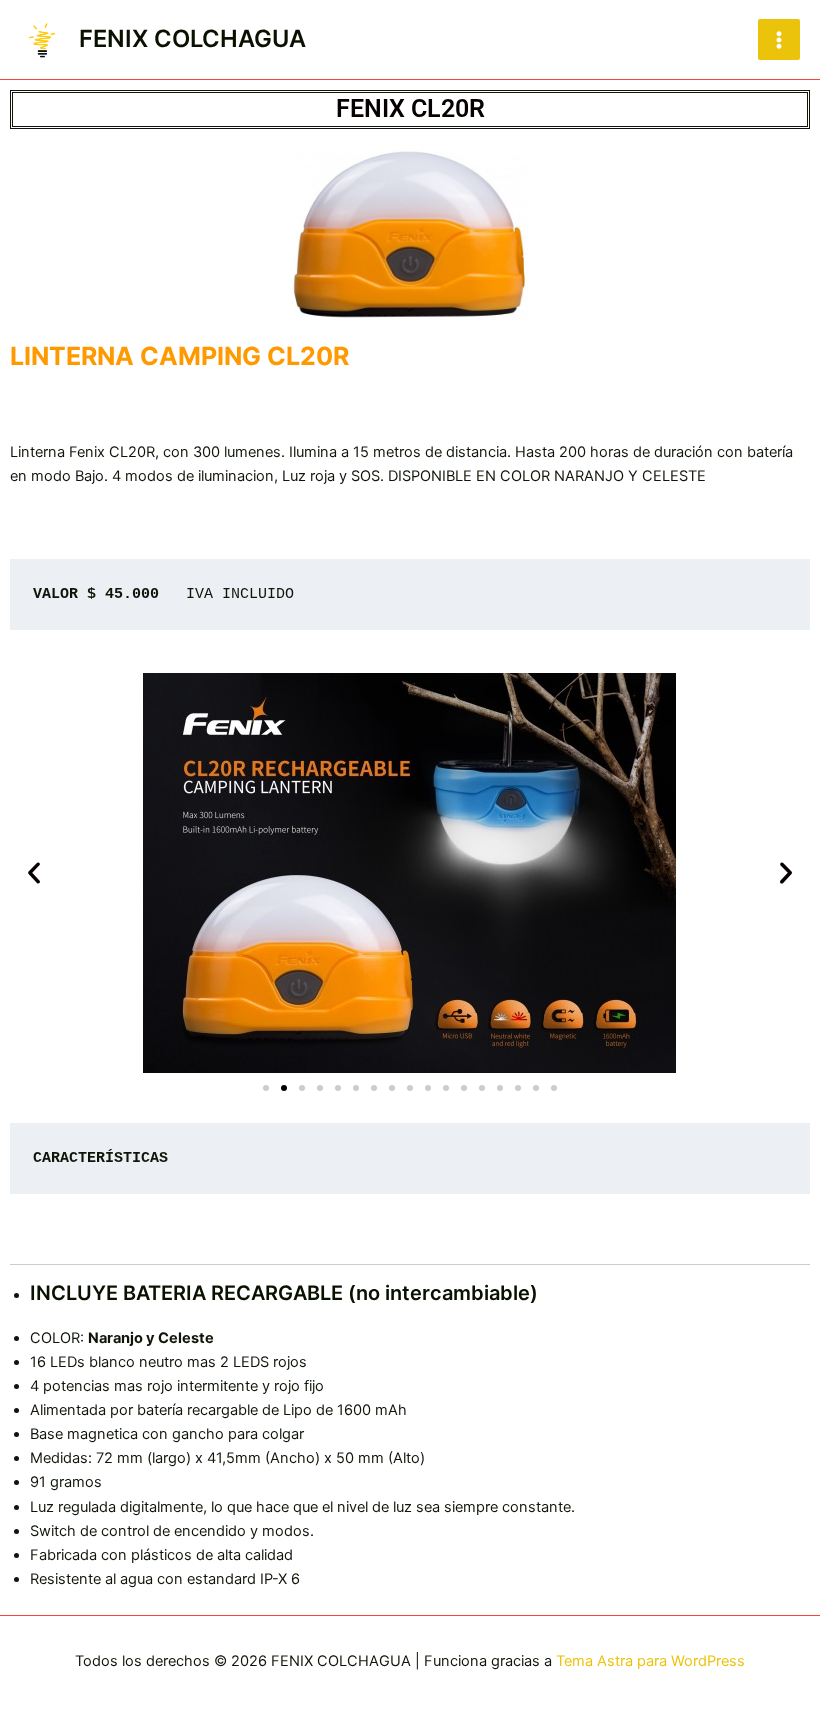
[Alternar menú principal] (779, 40)
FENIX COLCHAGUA (192, 38)
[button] (34, 873)
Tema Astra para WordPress (650, 1661)
